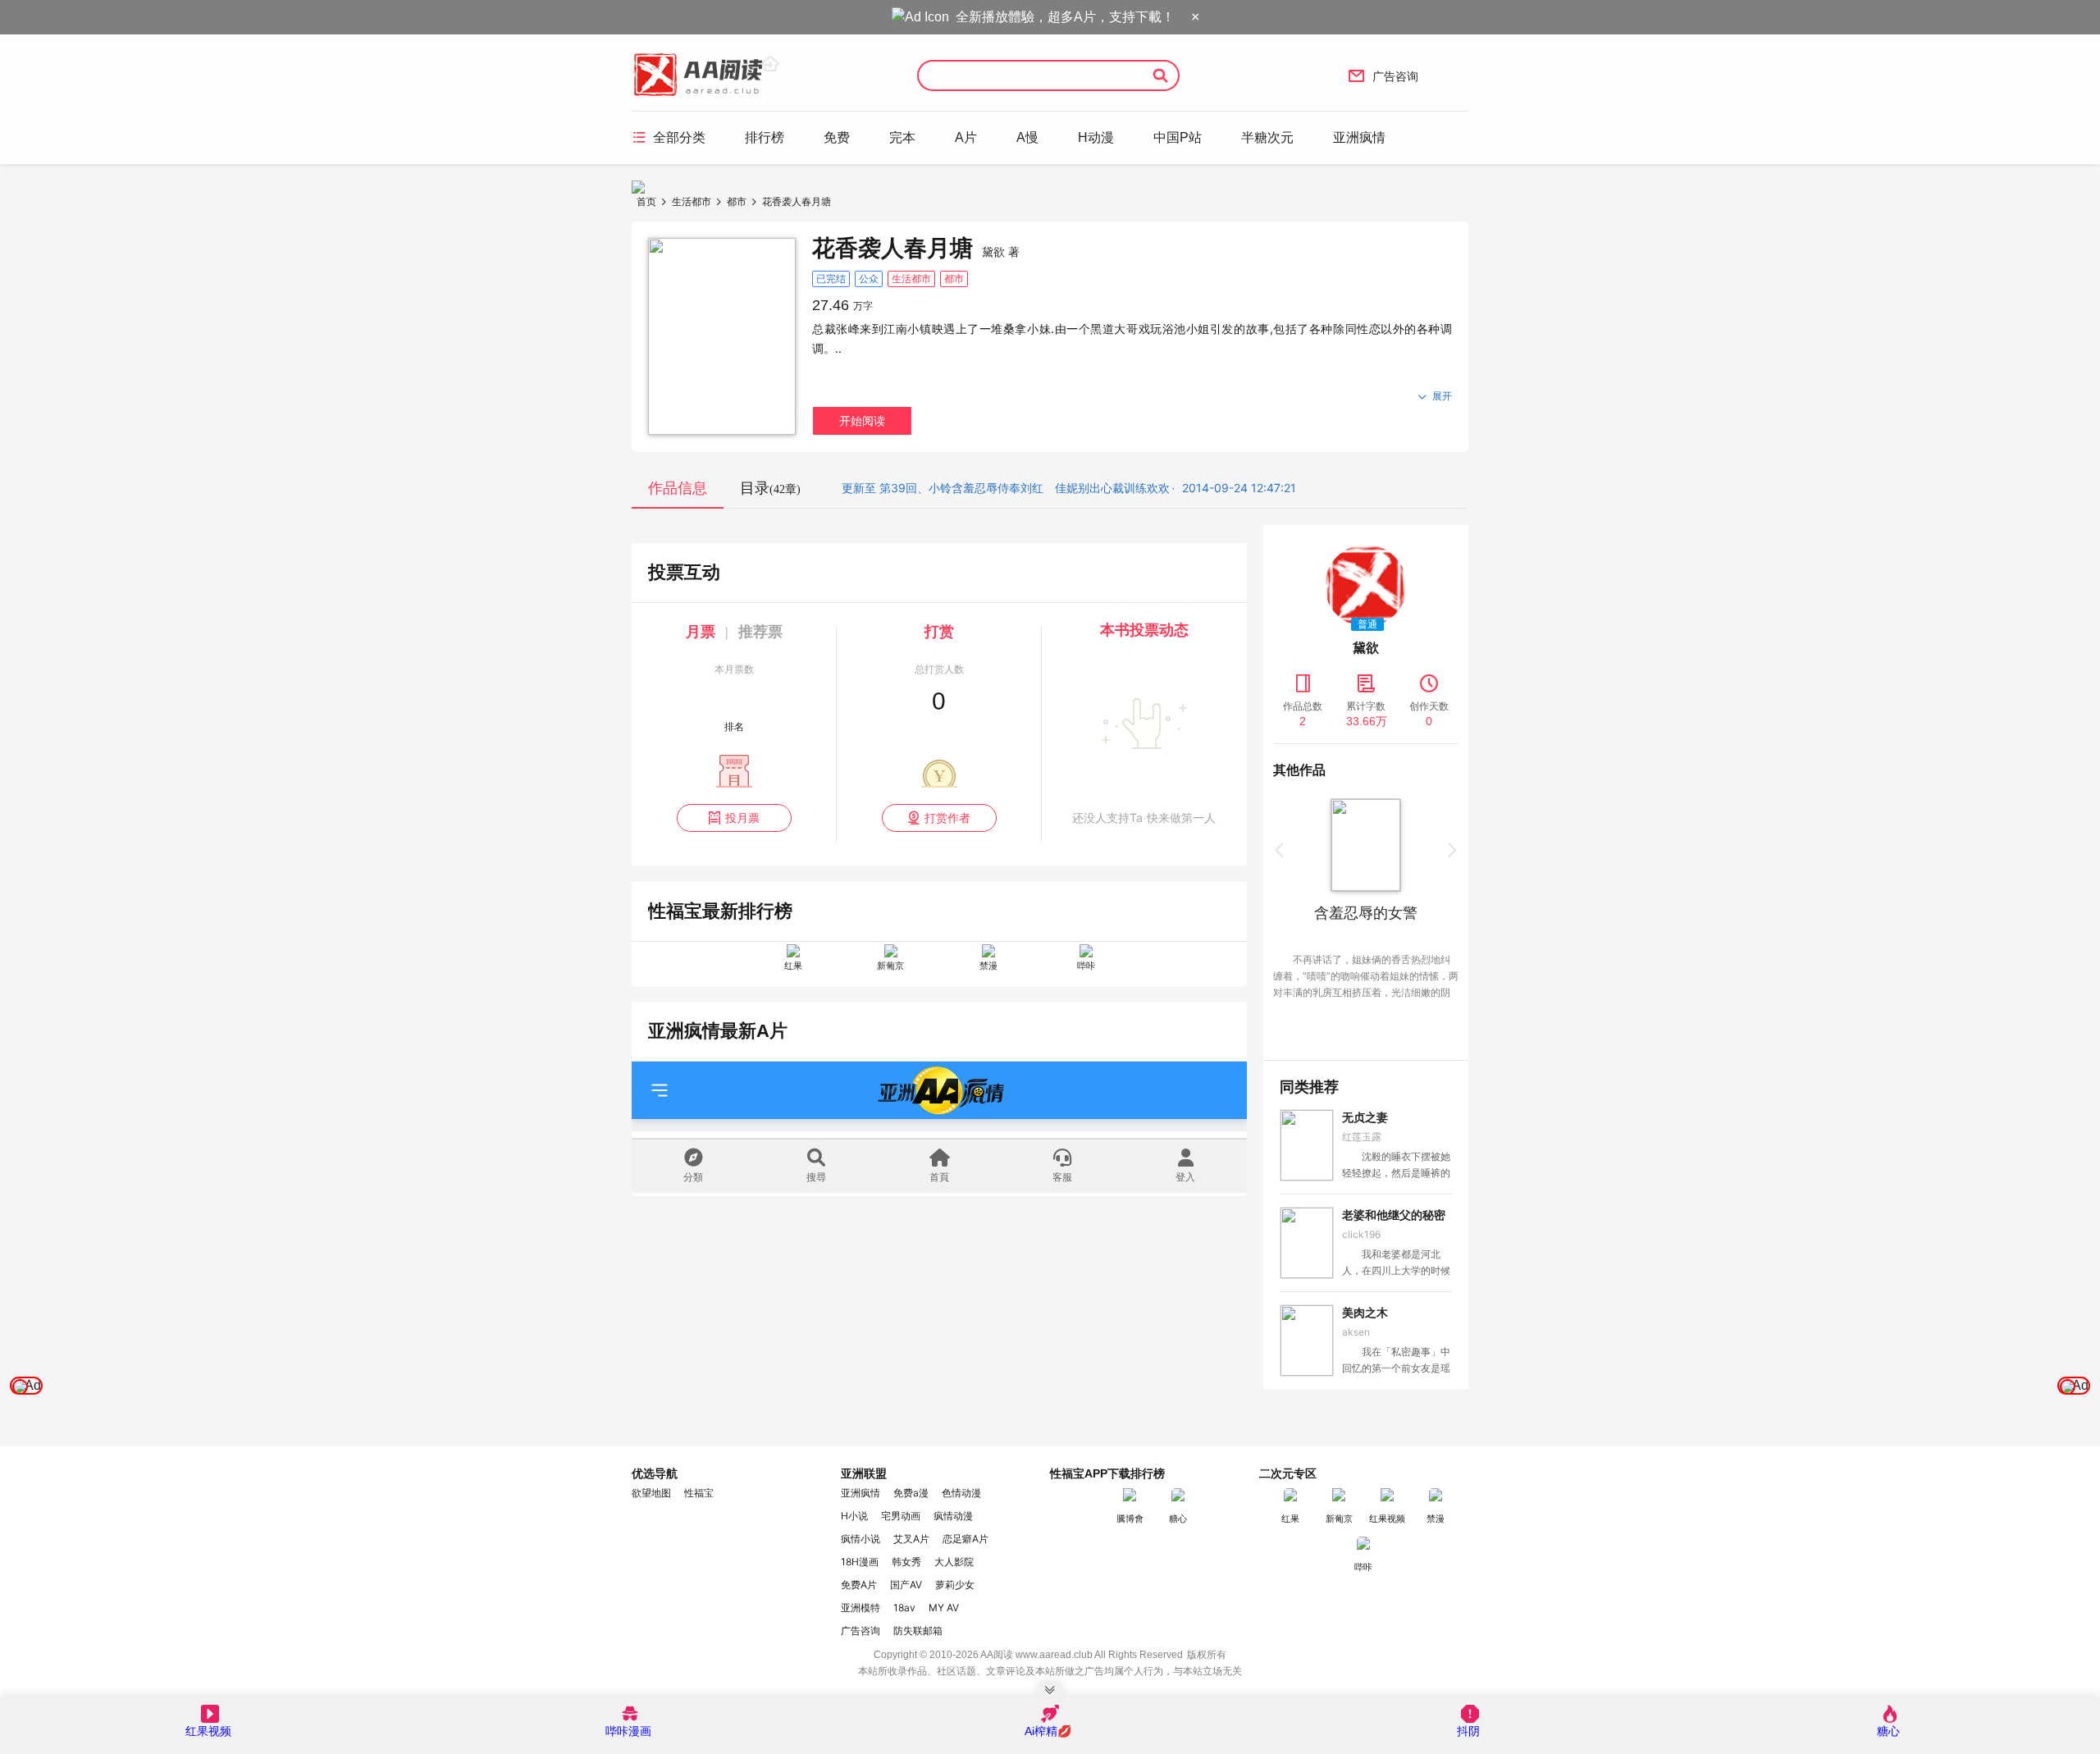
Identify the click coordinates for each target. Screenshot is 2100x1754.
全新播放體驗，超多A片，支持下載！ (1065, 17)
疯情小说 (861, 1539)
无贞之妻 (1365, 1117)
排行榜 (765, 137)
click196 (1361, 1234)
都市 (737, 201)
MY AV (944, 1608)
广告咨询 (1383, 75)
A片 (966, 137)
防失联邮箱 (918, 1631)
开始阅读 (862, 420)
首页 (646, 201)
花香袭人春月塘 (797, 201)
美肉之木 (1365, 1313)
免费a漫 (911, 1493)
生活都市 (692, 201)
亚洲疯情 (1359, 137)
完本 (902, 137)
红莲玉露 (1362, 1137)
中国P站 (1178, 137)
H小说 (854, 1516)
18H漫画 (860, 1562)
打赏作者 (939, 818)
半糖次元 (1267, 137)
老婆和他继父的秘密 (1394, 1215)
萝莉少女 (955, 1585)
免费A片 (859, 1585)
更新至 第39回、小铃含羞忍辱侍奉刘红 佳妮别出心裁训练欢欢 (1006, 488)
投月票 (734, 818)
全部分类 (669, 137)
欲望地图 (651, 1493)
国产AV (906, 1585)
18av (904, 1608)
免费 (837, 137)
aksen (1356, 1332)
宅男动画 (901, 1516)
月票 (701, 632)
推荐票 (760, 632)
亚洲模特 (861, 1608)
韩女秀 (906, 1562)
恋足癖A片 (966, 1539)
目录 (770, 488)
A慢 (1027, 137)
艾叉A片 (911, 1539)
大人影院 (954, 1562)
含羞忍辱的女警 (1366, 913)
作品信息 (678, 488)
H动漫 (1096, 137)
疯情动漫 (953, 1516)
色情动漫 (961, 1493)
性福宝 (699, 1493)
